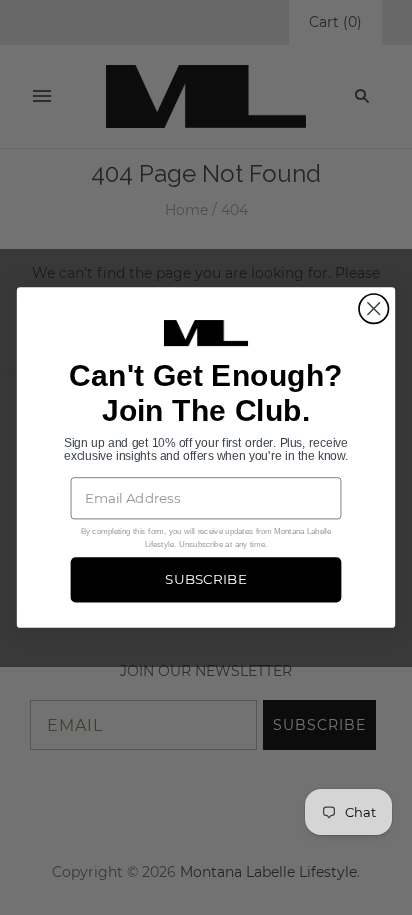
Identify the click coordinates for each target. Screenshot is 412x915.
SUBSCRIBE (206, 580)
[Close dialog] (373, 308)
